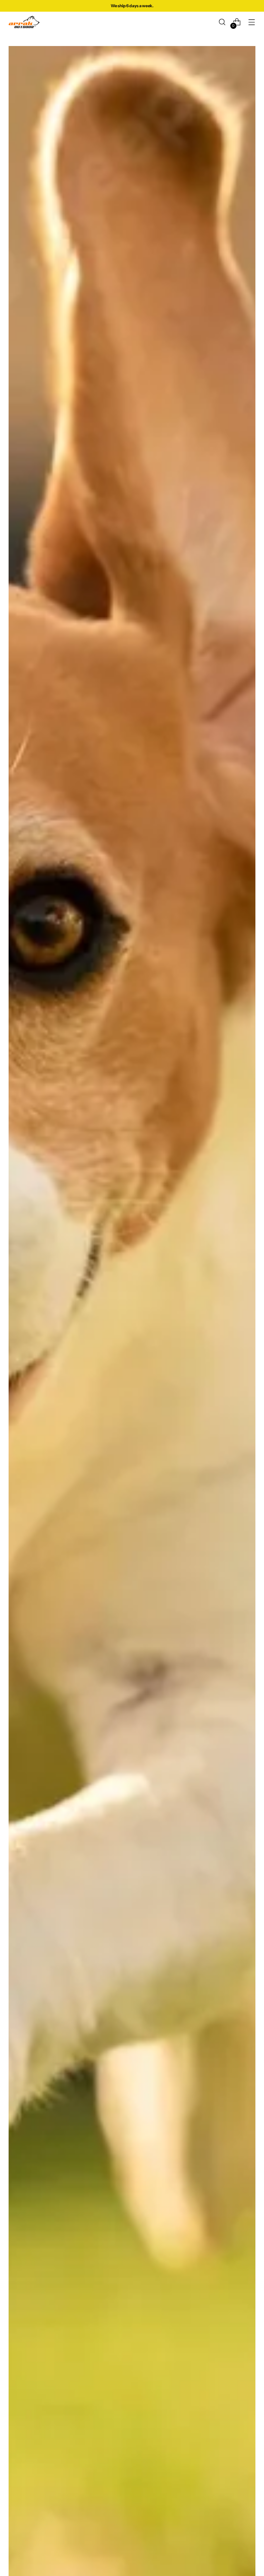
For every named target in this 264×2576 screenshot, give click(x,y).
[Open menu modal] (252, 22)
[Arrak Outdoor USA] (24, 22)
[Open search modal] (222, 22)
